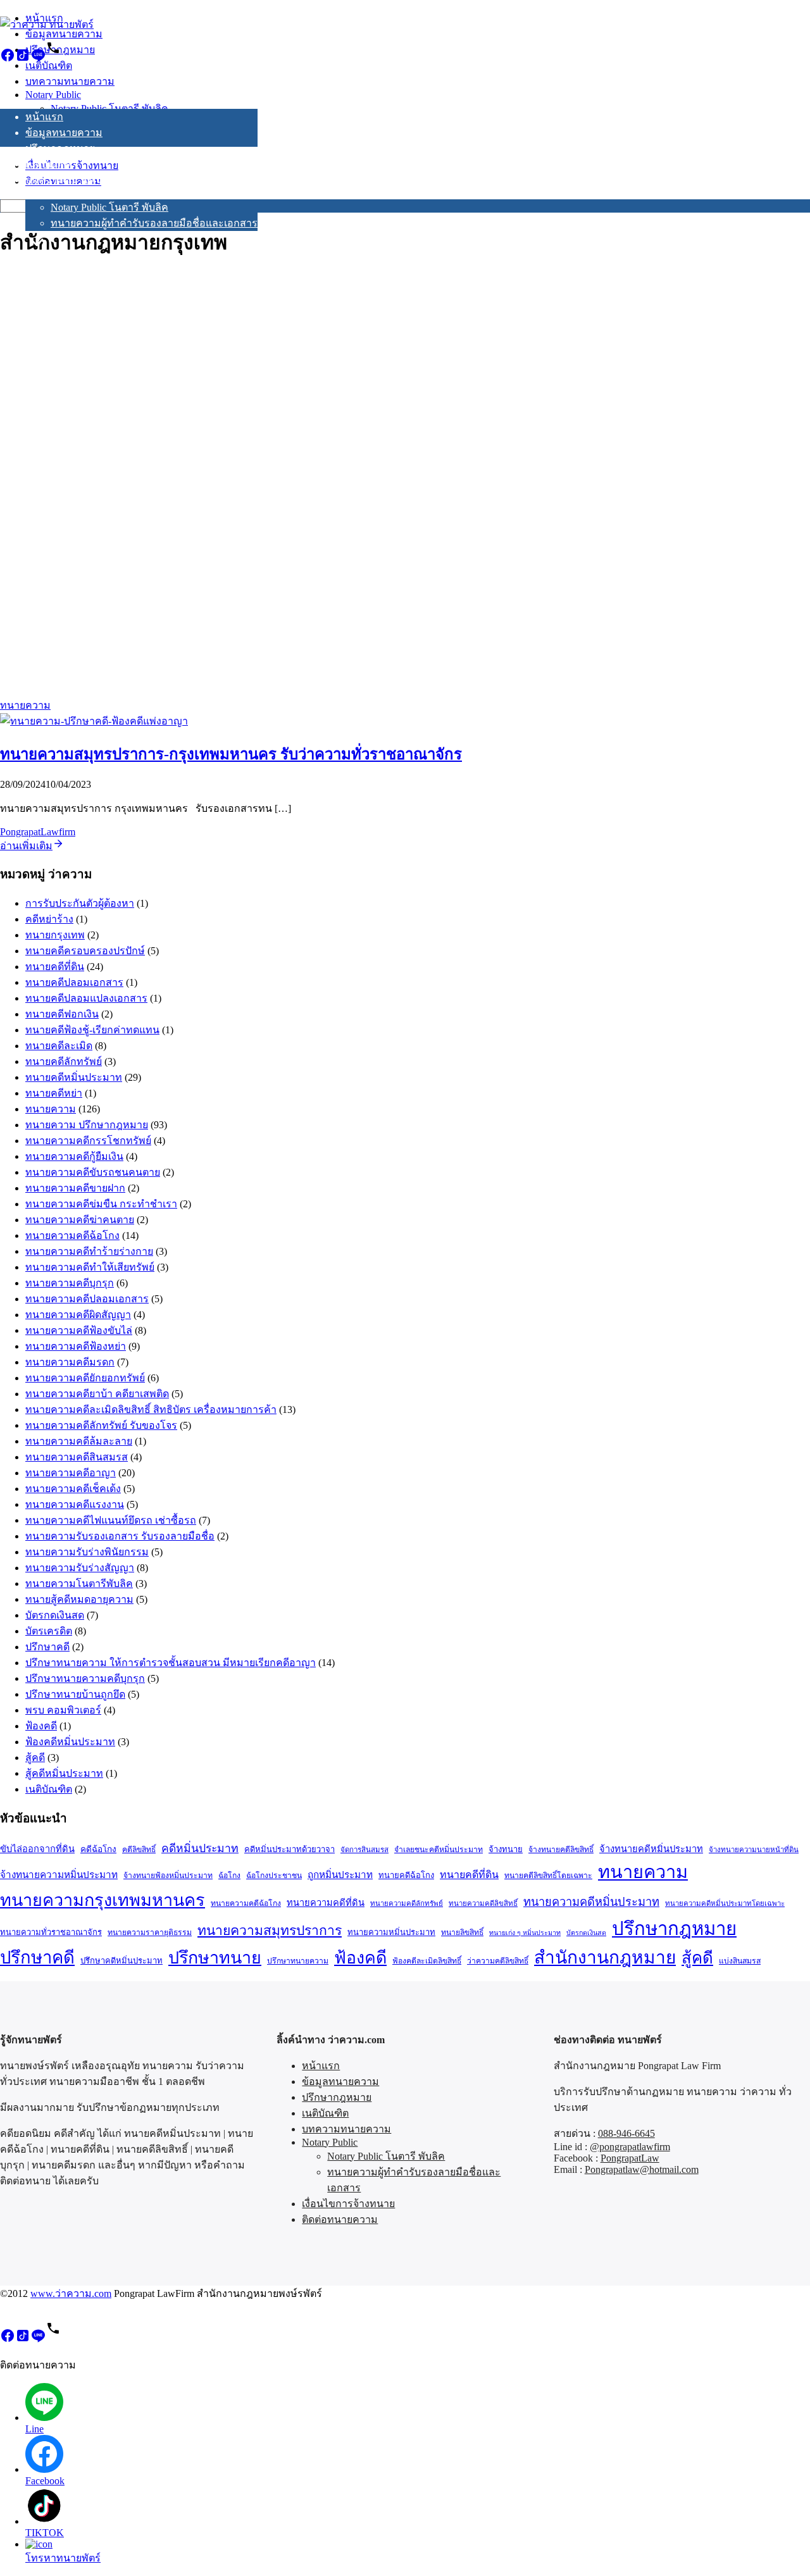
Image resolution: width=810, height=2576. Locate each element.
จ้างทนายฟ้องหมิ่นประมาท (168, 1876)
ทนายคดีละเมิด (59, 1046)
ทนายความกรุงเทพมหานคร (103, 1900)
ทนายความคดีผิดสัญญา (78, 1315)
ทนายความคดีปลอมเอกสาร (87, 1299)
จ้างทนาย (506, 1849)
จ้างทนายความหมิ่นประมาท (59, 1875)
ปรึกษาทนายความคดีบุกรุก (85, 1678)
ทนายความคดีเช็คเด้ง (73, 1489)
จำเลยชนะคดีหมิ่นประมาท (439, 1850)
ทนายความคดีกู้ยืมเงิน (74, 1156)
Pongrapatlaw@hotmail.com (642, 2169)
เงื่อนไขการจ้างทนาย (72, 264)
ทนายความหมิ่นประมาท (391, 1932)
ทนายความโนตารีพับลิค (79, 1584)
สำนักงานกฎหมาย (605, 1957)
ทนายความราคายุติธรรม (150, 1932)
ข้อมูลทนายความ (64, 133)
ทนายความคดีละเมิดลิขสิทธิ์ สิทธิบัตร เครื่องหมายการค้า (151, 1409)
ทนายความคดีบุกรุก (70, 1283)
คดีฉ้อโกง (98, 1849)
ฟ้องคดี (41, 1726)
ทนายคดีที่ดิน (55, 967)
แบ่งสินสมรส (740, 1961)
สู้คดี (35, 1758)
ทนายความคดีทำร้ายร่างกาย (89, 1251)
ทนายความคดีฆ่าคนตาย (80, 1220)
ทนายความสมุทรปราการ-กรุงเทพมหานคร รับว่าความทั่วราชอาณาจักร (231, 754)
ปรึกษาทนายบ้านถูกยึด (75, 1694)
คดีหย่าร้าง (49, 919)
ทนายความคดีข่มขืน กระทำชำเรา (101, 1204)
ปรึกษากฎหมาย (60, 148)
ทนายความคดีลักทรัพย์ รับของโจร (101, 1425)
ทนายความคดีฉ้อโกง (72, 1235)
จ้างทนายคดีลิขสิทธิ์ (561, 1850)
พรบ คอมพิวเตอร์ (63, 1710)
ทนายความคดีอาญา (71, 1473)
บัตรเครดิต (49, 1631)
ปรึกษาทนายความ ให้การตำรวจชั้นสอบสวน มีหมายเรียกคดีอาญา (171, 1663)
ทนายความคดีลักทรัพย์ (407, 1903)
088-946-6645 (626, 2133)
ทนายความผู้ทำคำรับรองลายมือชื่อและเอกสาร (154, 223)
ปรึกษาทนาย (215, 1958)
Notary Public (53, 193)
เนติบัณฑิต (49, 164)
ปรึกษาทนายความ (298, 1961)
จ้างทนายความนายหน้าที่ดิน (754, 1850)
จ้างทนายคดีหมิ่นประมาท (651, 1849)
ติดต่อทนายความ (63, 280)
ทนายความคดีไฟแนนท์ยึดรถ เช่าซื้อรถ (111, 1520)
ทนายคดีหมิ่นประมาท (74, 1077)
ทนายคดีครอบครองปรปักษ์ (85, 951)
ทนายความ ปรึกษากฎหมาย (87, 1125)
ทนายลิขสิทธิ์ (462, 1932)
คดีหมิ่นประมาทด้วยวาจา (290, 1849)
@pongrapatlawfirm (630, 2147)
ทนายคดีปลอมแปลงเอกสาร (86, 998)
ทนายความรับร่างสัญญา (80, 1568)
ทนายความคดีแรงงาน (75, 1504)
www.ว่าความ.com (71, 2293)
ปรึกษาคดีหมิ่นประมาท (121, 1961)
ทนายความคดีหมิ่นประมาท (591, 1902)
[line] (38, 59)
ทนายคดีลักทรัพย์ (64, 1061)
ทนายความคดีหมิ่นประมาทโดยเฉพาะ (725, 1903)
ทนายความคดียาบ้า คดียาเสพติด (97, 1394)
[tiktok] (23, 59)
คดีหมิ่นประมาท (200, 1848)
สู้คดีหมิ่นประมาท (64, 1773)
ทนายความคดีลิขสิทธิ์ (483, 1903)
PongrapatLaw (630, 2158)
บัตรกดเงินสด (55, 1615)
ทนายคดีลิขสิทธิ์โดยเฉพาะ (548, 1876)
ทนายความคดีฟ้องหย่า (76, 1346)
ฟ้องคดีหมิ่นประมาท (70, 1742)
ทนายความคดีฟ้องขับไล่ (79, 1330)
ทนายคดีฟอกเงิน (62, 1014)
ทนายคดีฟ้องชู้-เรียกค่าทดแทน (92, 1030)
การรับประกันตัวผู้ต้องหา (80, 903)
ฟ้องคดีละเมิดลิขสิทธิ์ (427, 1961)
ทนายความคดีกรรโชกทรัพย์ (88, 1141)
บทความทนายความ (70, 180)
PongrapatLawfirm (38, 832)
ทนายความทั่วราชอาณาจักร (51, 1932)
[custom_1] (53, 59)
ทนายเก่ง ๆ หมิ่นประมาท (525, 1933)
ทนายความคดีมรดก (70, 1362)
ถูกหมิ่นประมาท (340, 1875)
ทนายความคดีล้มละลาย (79, 1441)
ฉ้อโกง (229, 1876)
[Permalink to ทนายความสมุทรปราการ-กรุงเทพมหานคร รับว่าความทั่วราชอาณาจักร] (94, 721)
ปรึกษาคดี (47, 1647)
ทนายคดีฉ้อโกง (406, 1875)
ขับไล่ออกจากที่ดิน (37, 1849)
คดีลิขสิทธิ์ (139, 1850)
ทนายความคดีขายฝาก (75, 1188)
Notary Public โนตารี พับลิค (109, 207)
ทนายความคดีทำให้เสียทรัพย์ (90, 1267)
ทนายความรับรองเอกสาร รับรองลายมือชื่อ (120, 1536)
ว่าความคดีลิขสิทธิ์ (498, 1961)
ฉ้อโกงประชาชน (274, 1876)
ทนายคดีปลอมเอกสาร (74, 982)
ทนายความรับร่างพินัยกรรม (87, 1552)
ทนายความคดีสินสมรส (77, 1457)
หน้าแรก (44, 117)
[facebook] (8, 59)
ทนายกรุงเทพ (55, 935)
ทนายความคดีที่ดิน (326, 1903)
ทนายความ (25, 705)
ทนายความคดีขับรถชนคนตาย (93, 1172)
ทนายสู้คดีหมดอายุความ (79, 1599)
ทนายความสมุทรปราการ (270, 1931)
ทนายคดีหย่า (54, 1093)
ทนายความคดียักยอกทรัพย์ (85, 1378)
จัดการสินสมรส (364, 1850)
